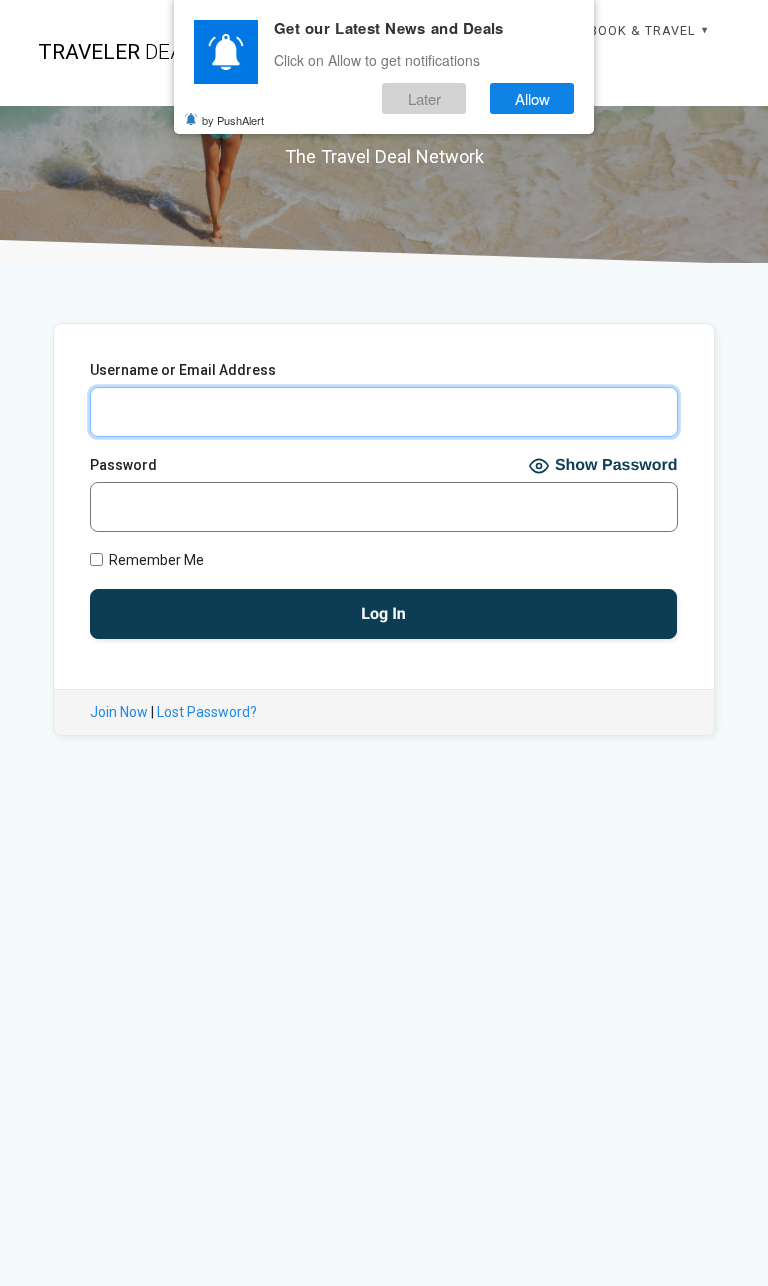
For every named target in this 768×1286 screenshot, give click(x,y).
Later (424, 98)
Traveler (122, 52)
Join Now (119, 712)
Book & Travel (642, 30)
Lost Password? (207, 712)
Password (123, 465)
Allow (532, 98)
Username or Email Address (183, 370)
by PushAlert (233, 120)
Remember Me (155, 560)
